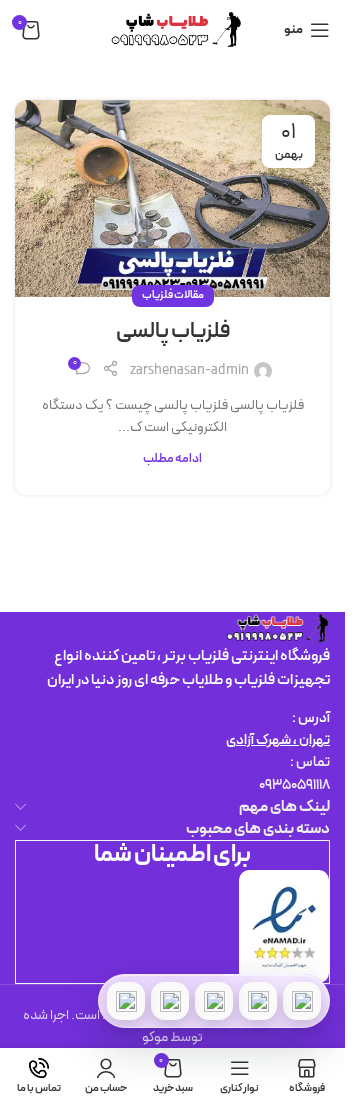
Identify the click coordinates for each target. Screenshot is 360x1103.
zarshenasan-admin (189, 370)
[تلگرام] (214, 1001)
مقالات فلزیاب (173, 295)
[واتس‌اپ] (258, 1001)
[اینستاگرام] (170, 1001)
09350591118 (294, 785)
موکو (155, 1037)
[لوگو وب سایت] (173, 29)
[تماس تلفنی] (302, 1001)
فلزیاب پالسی (173, 331)
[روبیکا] (126, 1001)
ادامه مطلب (172, 458)
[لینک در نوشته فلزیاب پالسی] (172, 198)
